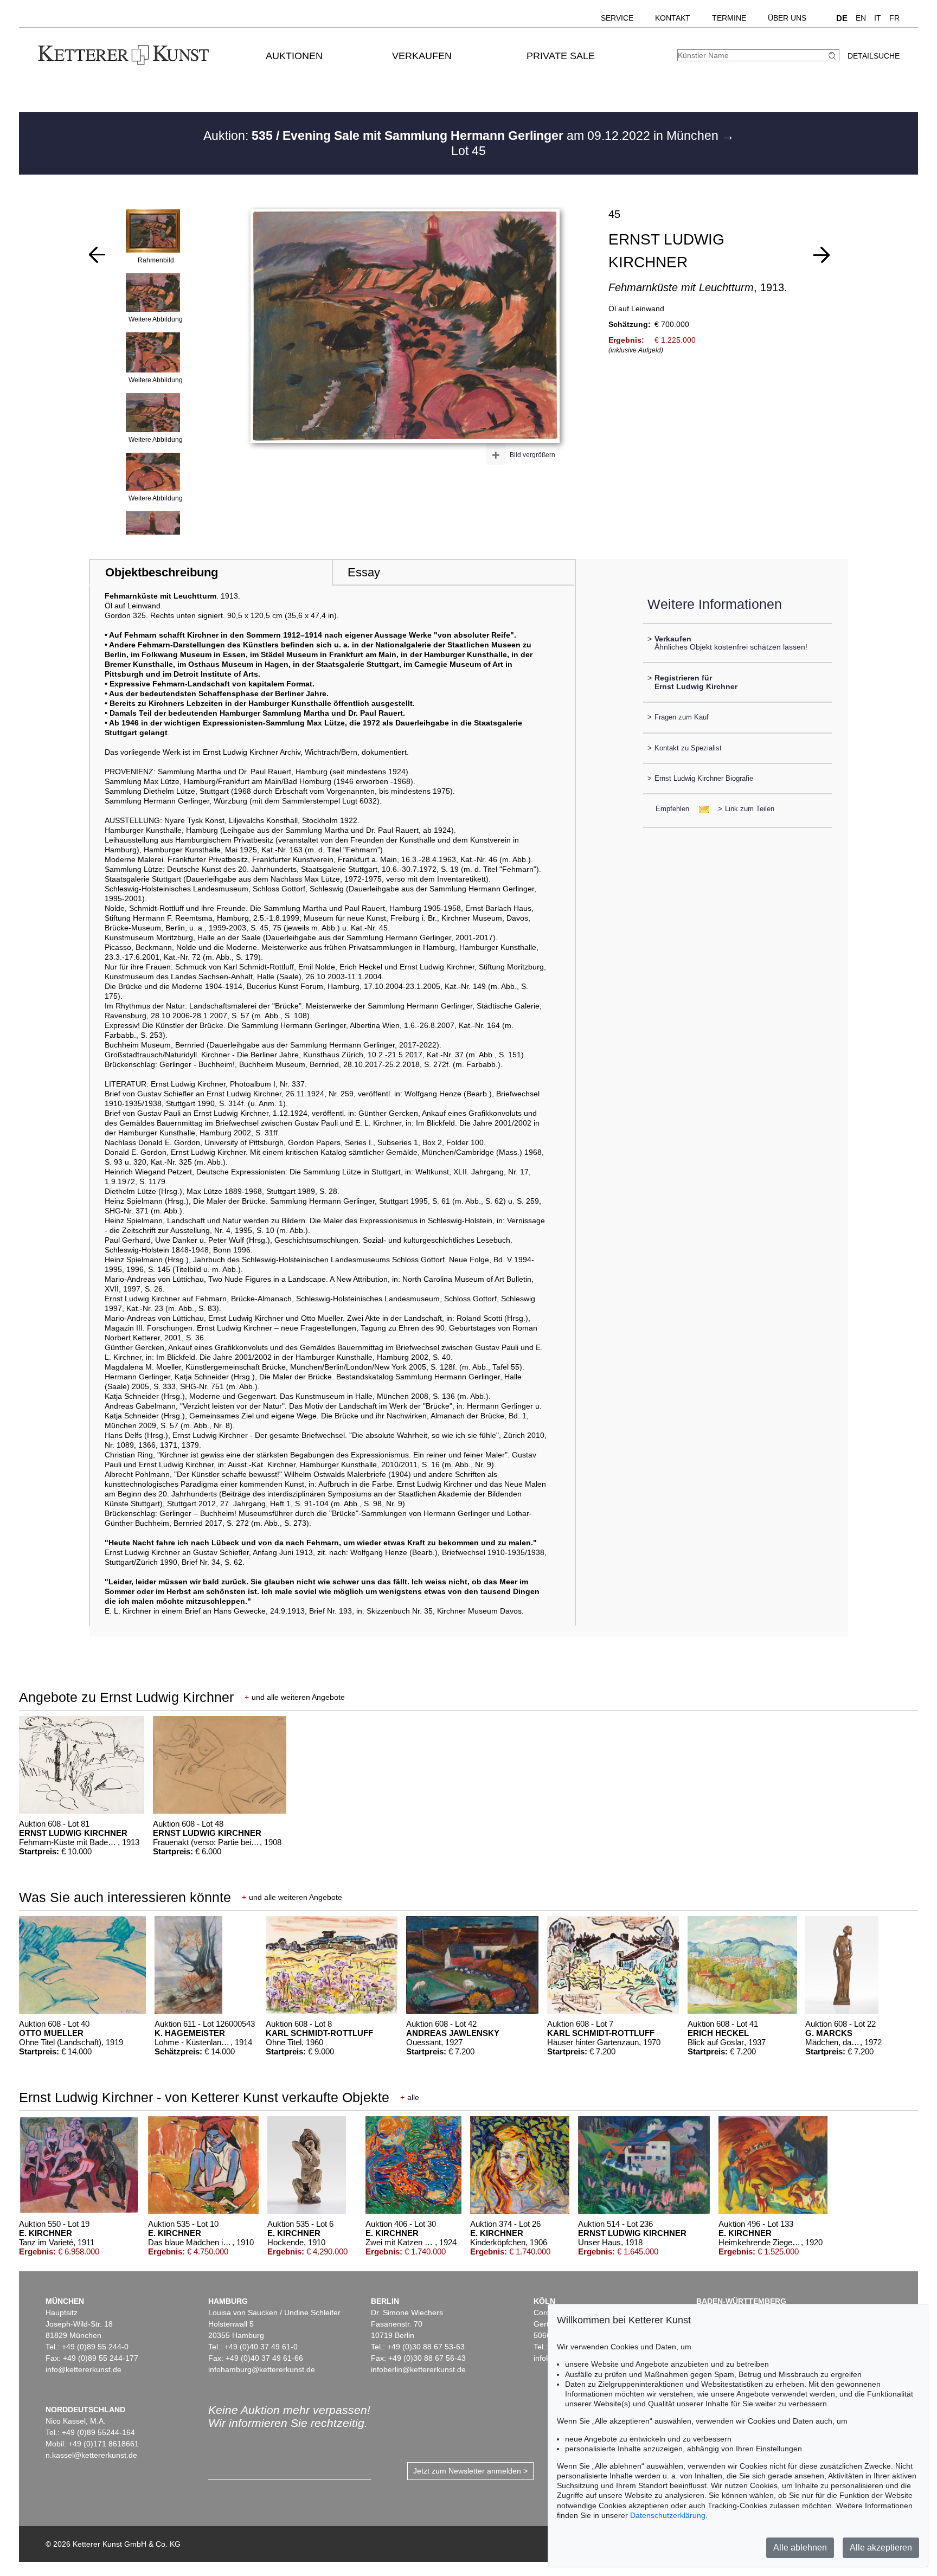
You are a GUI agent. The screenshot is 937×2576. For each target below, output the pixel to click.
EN (861, 18)
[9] (822, 255)
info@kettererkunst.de (84, 2369)
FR (894, 18)
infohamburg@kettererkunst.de (262, 2369)
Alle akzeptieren (881, 2548)
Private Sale (561, 56)
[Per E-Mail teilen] (701, 809)
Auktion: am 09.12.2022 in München (463, 136)
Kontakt (673, 18)
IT (878, 18)
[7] (97, 255)
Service (617, 18)
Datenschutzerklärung (668, 2515)
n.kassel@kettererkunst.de (91, 2455)
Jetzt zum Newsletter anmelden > (470, 2471)
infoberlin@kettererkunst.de (418, 2369)
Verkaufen (422, 56)
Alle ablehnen (800, 2548)
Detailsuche (874, 56)
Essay (364, 572)
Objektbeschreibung (162, 572)
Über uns (787, 18)
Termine (729, 18)
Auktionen (294, 56)
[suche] (833, 56)
